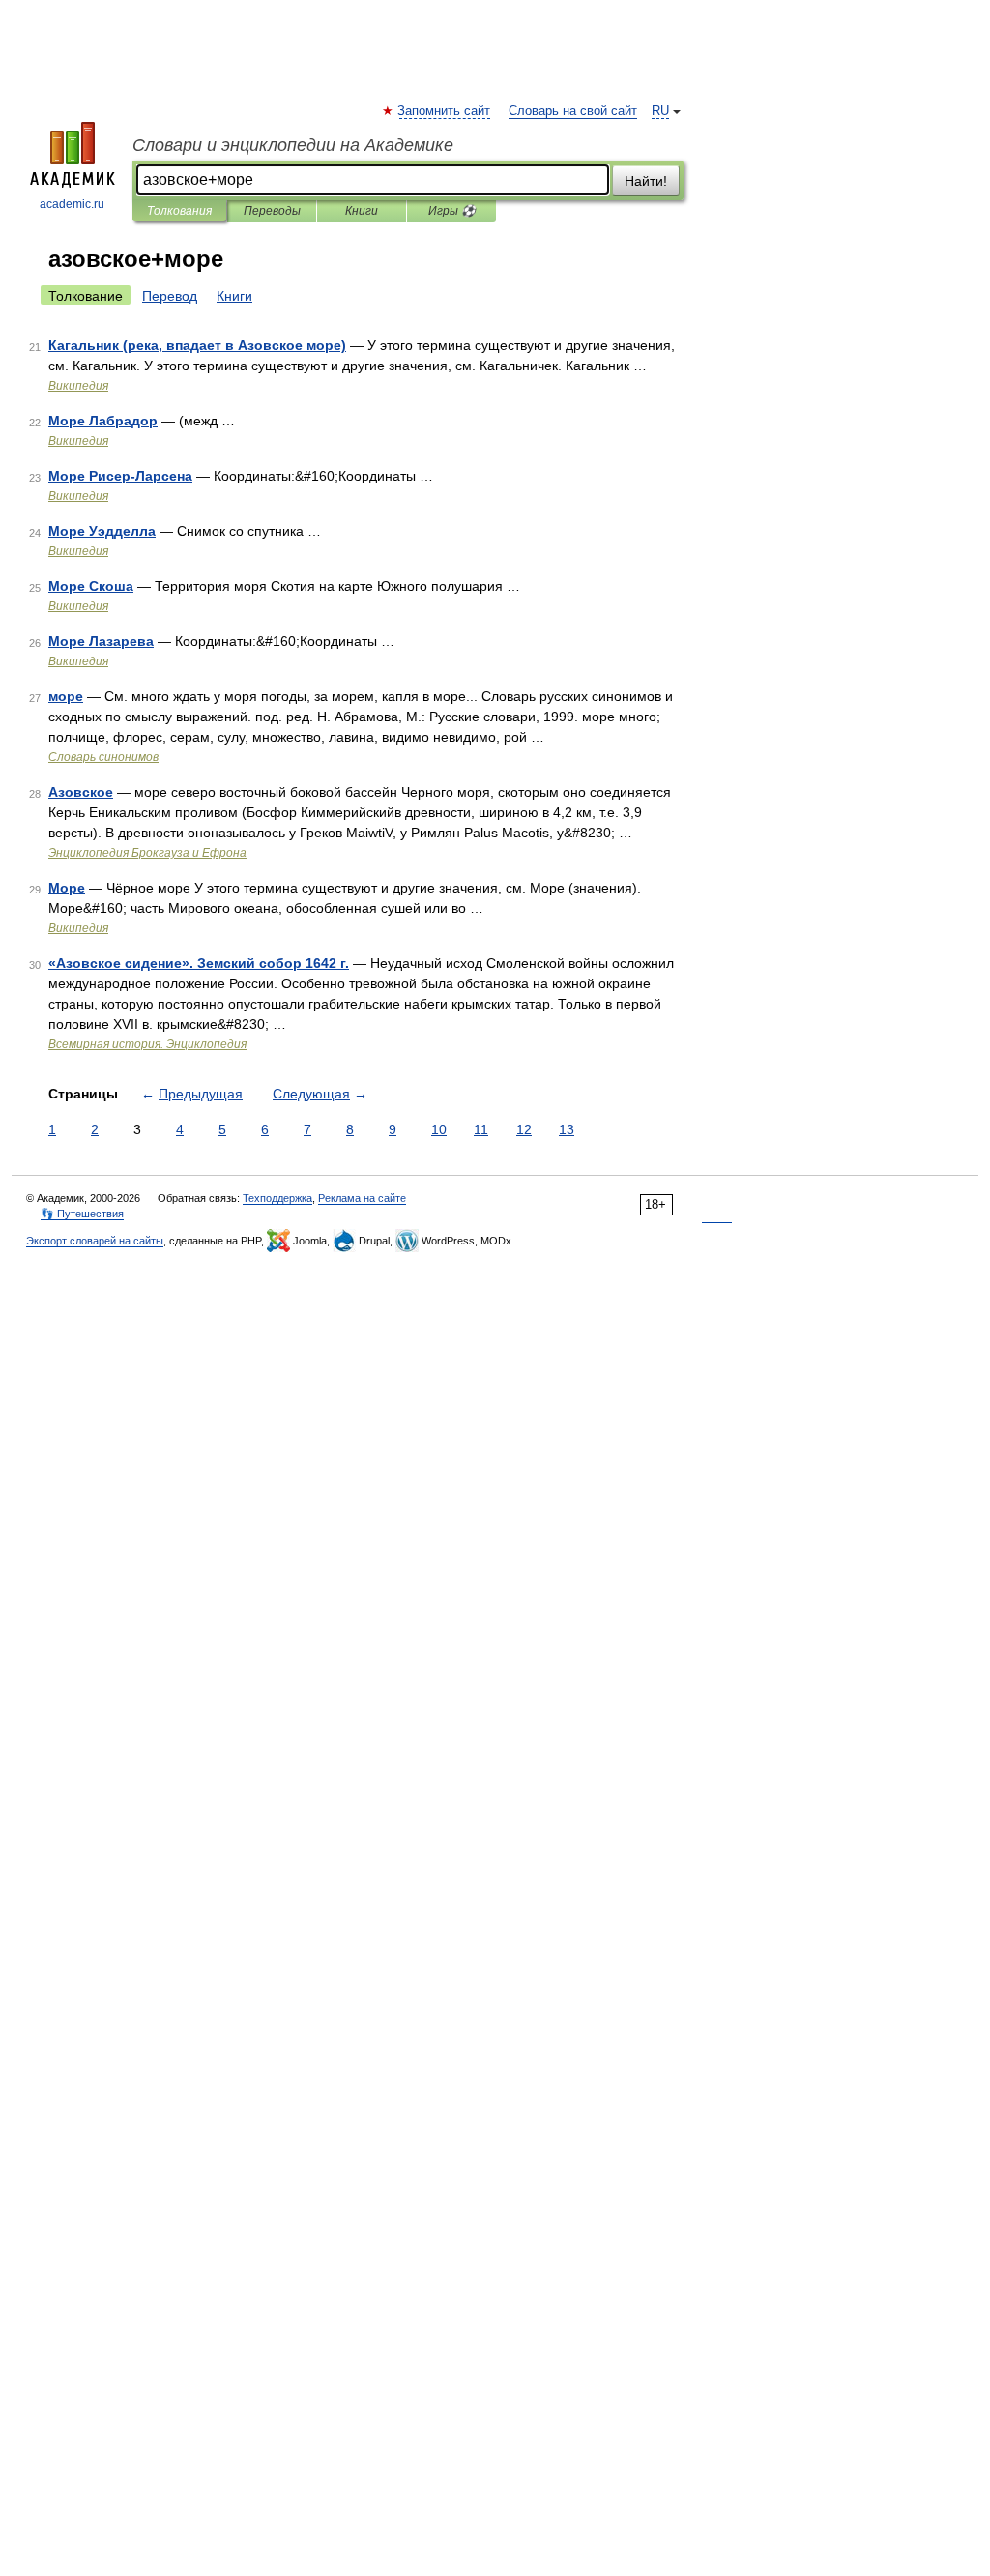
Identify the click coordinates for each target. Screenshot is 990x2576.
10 (439, 1129)
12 (524, 1129)
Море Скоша (91, 586)
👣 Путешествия (82, 1214)
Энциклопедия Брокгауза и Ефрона (147, 853)
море (66, 696)
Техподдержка (277, 1198)
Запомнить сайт (445, 111)
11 (481, 1129)
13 (567, 1129)
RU (660, 111)
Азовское (81, 792)
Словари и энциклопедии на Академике (293, 145)
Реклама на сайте (362, 1198)
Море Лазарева (101, 641)
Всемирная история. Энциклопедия (147, 1044)
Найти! (646, 181)
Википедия (78, 386)
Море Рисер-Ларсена (120, 476)
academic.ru (72, 204)
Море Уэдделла (102, 531)
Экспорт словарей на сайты (95, 1241)
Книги (362, 211)
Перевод (170, 296)
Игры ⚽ (452, 211)
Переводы (272, 211)
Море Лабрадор (103, 421)
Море (67, 888)
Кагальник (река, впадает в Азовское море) (197, 345)
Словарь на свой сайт (573, 111)
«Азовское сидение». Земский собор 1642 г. (199, 963)
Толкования (179, 211)
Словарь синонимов (103, 757)
